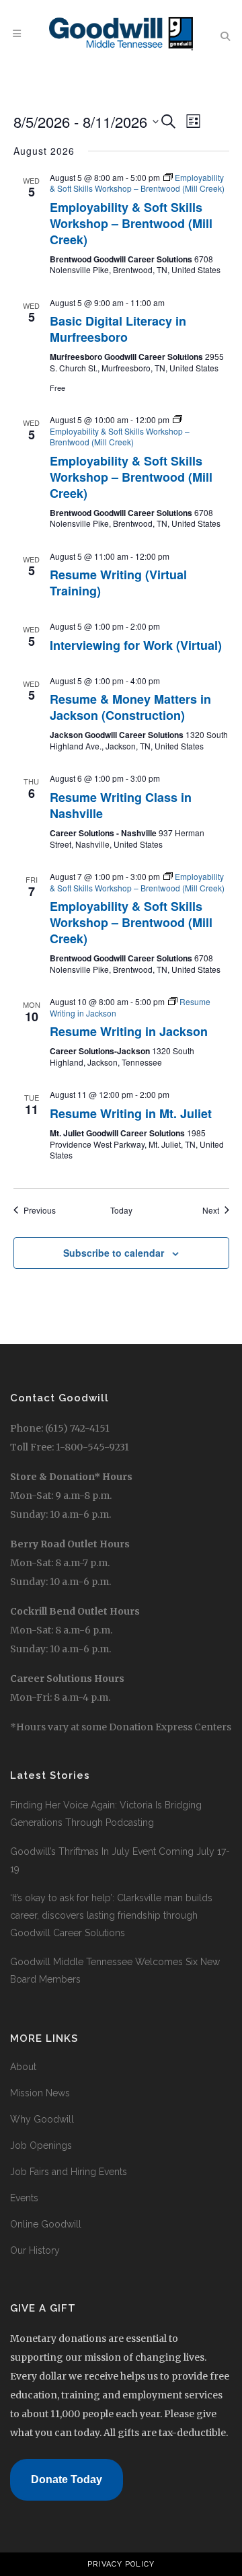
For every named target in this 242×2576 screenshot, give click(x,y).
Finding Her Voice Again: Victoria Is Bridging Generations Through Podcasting (106, 1814)
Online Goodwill (46, 2224)
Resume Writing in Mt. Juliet (131, 1113)
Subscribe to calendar (114, 1253)
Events (24, 2198)
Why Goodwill (42, 2119)
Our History (35, 2250)
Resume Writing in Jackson (129, 1031)
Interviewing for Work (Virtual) (136, 645)
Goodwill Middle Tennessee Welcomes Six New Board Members (115, 1971)
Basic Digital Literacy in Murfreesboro (118, 329)
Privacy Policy (121, 2564)
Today (121, 1210)
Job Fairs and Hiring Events (69, 2172)
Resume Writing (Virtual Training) (118, 583)
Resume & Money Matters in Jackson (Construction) (130, 707)
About (23, 2067)
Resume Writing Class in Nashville (121, 805)
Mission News (40, 2093)
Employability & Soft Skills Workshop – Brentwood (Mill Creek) (131, 223)
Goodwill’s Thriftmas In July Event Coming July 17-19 (120, 1860)
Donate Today (67, 2479)
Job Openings (41, 2145)
